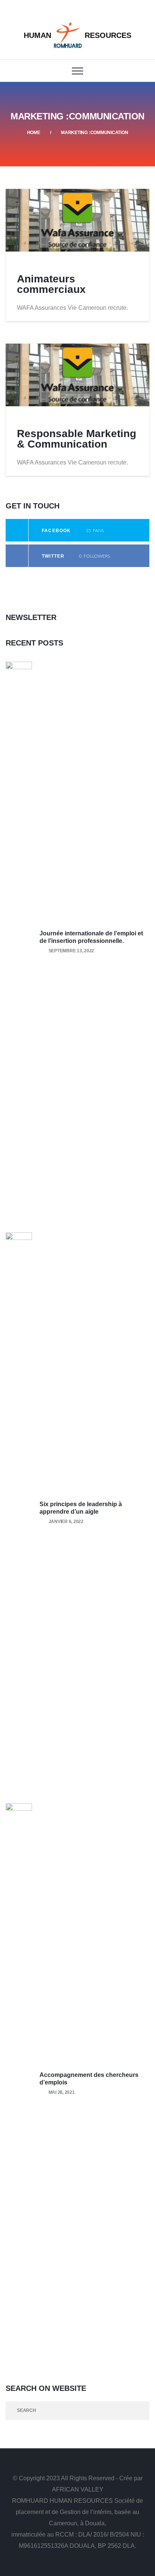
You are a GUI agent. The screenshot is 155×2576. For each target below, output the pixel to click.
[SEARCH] (140, 2411)
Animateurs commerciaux (51, 284)
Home (34, 133)
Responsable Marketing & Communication (77, 439)
